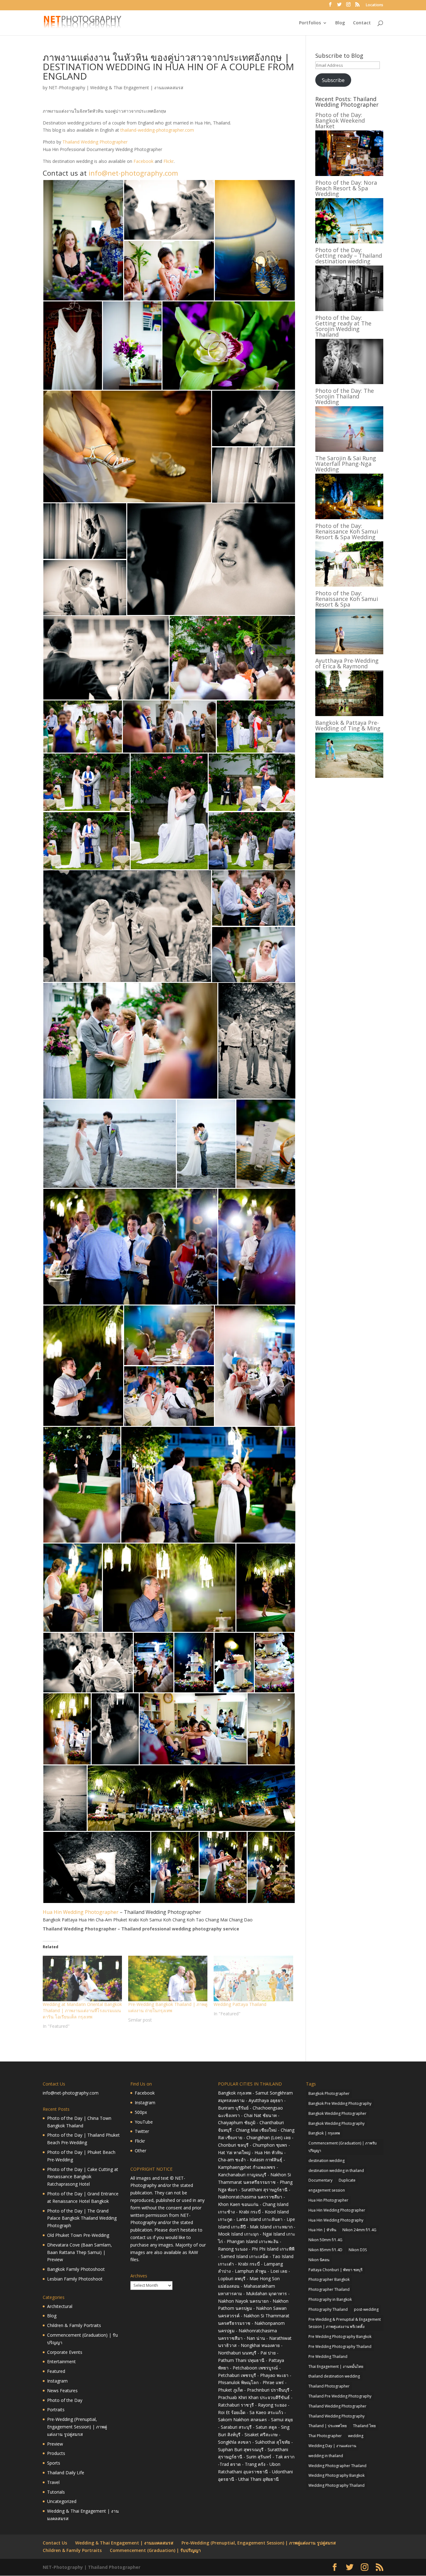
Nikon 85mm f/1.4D (325, 2250)
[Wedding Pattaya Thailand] (253, 1978)
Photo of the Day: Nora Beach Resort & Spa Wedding (346, 188)
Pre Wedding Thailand (328, 2356)
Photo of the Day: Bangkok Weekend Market (340, 120)
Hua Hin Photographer (328, 2200)
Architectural (60, 2306)
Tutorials (56, 2492)
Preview (55, 2444)
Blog (340, 23)
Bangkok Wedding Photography (336, 2123)
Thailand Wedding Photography (336, 2416)
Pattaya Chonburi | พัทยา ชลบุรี (335, 2270)
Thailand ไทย (364, 2426)
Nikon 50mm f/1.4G (325, 2240)
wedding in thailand (326, 2456)
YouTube (144, 2122)
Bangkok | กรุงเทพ (324, 2133)
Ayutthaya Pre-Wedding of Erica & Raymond (347, 663)
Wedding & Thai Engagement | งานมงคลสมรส (137, 88)
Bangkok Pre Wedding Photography (340, 2103)
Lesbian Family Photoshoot (75, 2279)
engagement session (327, 2190)
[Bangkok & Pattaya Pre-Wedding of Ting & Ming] (349, 776)
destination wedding (327, 2161)
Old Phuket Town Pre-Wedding (78, 2235)
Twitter (142, 2131)
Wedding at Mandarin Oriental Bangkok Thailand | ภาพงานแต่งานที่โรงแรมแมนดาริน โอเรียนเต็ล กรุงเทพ (82, 2010)
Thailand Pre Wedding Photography (340, 2396)
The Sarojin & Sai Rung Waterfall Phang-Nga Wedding (346, 464)
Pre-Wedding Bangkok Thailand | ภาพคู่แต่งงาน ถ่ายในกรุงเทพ (168, 2007)
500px (141, 2112)
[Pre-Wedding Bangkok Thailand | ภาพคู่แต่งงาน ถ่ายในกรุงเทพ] (168, 1978)
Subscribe (333, 80)
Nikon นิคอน (319, 2260)
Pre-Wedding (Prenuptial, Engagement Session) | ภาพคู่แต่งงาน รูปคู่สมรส (77, 2427)
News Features (62, 2391)
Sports (54, 2463)
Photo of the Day (65, 2400)
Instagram (57, 2381)
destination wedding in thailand (336, 2171)
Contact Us (55, 2543)
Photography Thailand (328, 2309)
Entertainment (61, 2361)
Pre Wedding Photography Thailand (340, 2347)
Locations (375, 5)
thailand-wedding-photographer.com (157, 130)
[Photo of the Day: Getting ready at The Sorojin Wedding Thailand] (349, 382)
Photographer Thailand (329, 2289)
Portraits (56, 2410)
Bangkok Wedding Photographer (337, 2113)
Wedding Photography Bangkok (336, 2475)
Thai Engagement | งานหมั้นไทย (336, 2366)
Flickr (169, 161)
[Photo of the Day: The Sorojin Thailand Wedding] (349, 450)
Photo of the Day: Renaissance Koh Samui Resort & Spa (347, 599)
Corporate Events (65, 2352)
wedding (356, 2436)
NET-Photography (67, 88)
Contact (362, 23)
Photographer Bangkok (329, 2279)
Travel (53, 2482)
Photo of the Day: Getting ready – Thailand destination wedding (349, 256)
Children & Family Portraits (74, 2325)
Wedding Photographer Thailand (337, 2466)
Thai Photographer (325, 2436)
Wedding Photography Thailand (336, 2485)
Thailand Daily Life (66, 2473)
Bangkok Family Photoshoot (76, 2269)
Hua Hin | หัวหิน (322, 2230)
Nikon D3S (358, 2250)
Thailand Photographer (329, 2386)
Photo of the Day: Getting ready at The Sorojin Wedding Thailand (343, 326)
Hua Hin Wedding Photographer (81, 1912)
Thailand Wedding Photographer (95, 142)
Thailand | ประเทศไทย (328, 2426)
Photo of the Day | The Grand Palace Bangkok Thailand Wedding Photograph (82, 2218)
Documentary (320, 2180)
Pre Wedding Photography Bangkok (340, 2337)
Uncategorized (62, 2501)
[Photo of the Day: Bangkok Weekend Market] (349, 174)
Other (140, 2151)
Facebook (143, 161)
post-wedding (366, 2309)
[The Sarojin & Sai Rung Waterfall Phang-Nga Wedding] (349, 517)
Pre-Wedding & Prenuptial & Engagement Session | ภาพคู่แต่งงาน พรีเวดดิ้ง (345, 2323)
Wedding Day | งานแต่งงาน (332, 2446)
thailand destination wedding (334, 2376)
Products (56, 2453)
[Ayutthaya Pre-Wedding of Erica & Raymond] (349, 714)
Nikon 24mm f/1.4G (359, 2230)
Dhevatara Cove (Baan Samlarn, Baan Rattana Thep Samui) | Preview (80, 2252)
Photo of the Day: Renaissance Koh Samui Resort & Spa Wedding (347, 531)
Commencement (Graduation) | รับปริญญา (155, 2550)
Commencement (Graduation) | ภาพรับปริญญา (343, 2147)
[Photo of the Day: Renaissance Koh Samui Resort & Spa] (349, 653)
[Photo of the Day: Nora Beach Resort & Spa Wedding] (349, 242)
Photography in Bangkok (330, 2299)
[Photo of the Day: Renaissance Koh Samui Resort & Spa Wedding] (349, 585)
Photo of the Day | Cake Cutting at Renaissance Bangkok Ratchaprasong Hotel (83, 2177)
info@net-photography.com (133, 173)
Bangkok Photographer (329, 2093)
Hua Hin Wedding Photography (336, 2220)
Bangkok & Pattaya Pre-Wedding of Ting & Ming (348, 725)
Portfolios (310, 23)
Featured (56, 2371)
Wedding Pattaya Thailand (240, 2004)
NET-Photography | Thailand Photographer (92, 2567)
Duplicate (347, 2180)
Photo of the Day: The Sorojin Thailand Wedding (345, 396)
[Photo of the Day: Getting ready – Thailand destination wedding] (349, 309)
